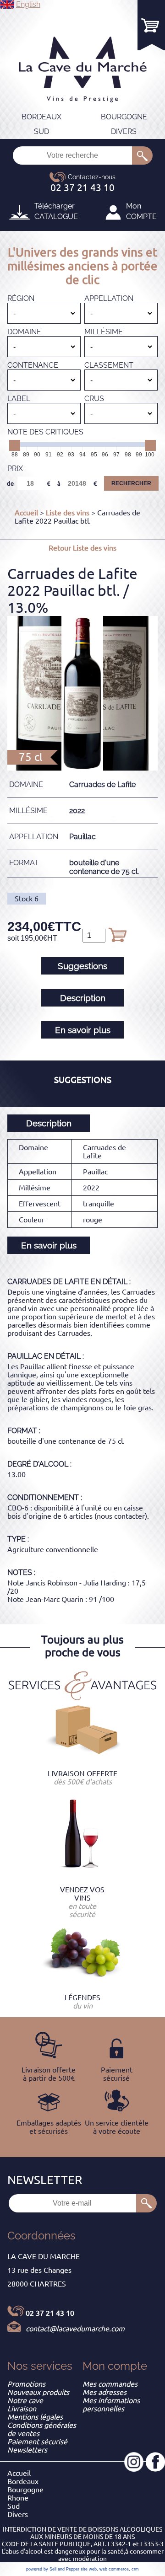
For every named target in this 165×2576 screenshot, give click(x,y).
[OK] (142, 155)
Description (83, 998)
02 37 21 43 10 (50, 2313)
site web (89, 2569)
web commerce (114, 2569)
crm (135, 2569)
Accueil (26, 513)
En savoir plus (83, 1030)
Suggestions (82, 966)
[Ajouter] (117, 935)
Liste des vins (68, 513)
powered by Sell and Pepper (53, 2569)
